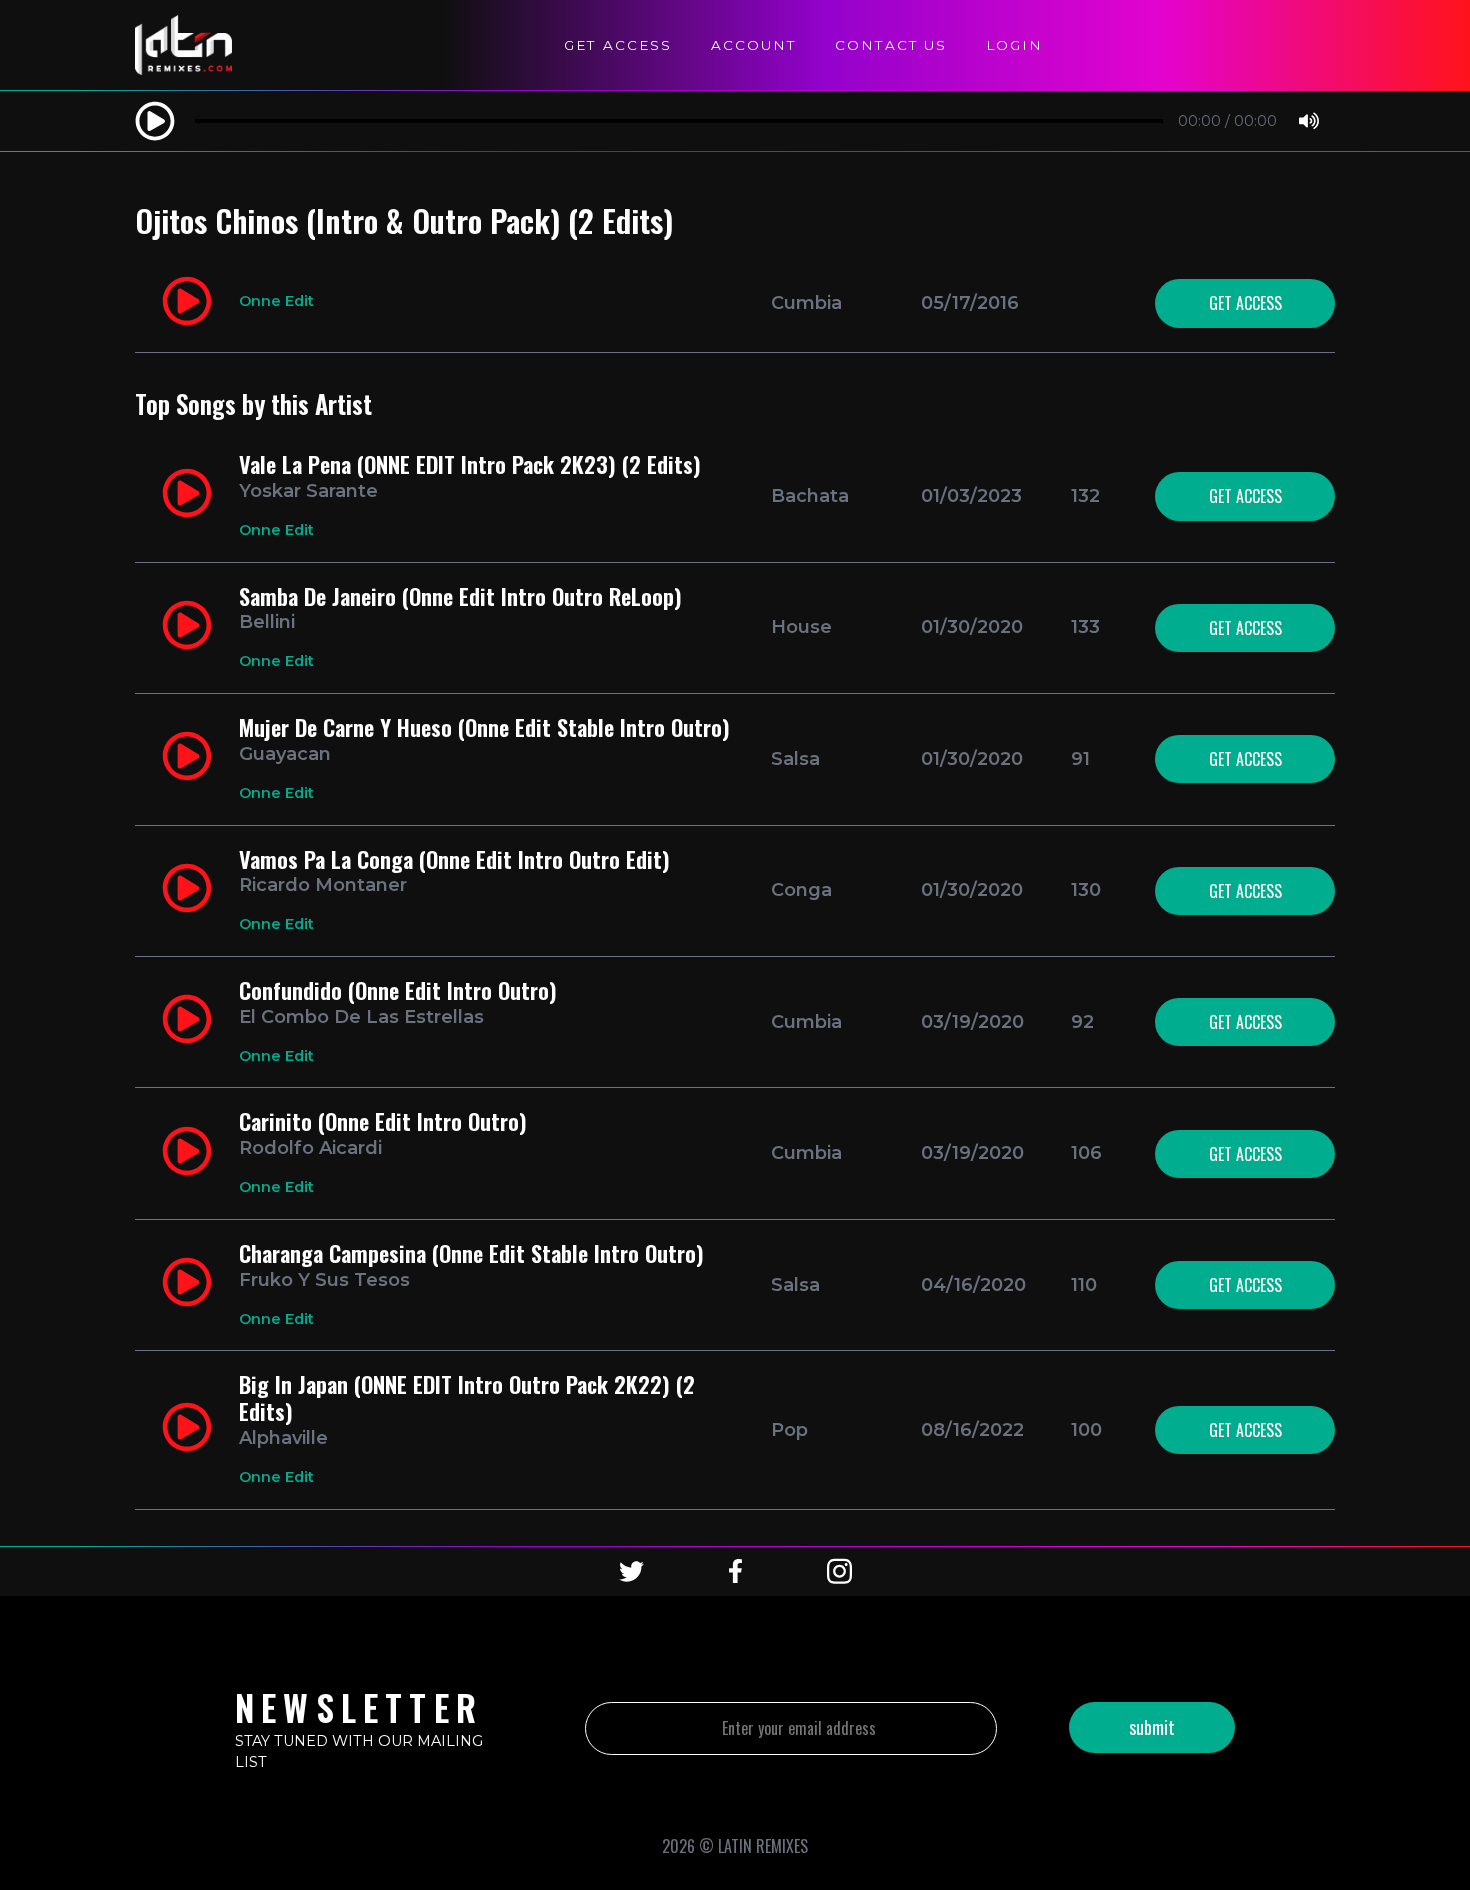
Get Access (618, 45)
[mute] (1309, 122)
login (1014, 45)
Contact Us (891, 45)
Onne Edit (276, 301)
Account (753, 45)
